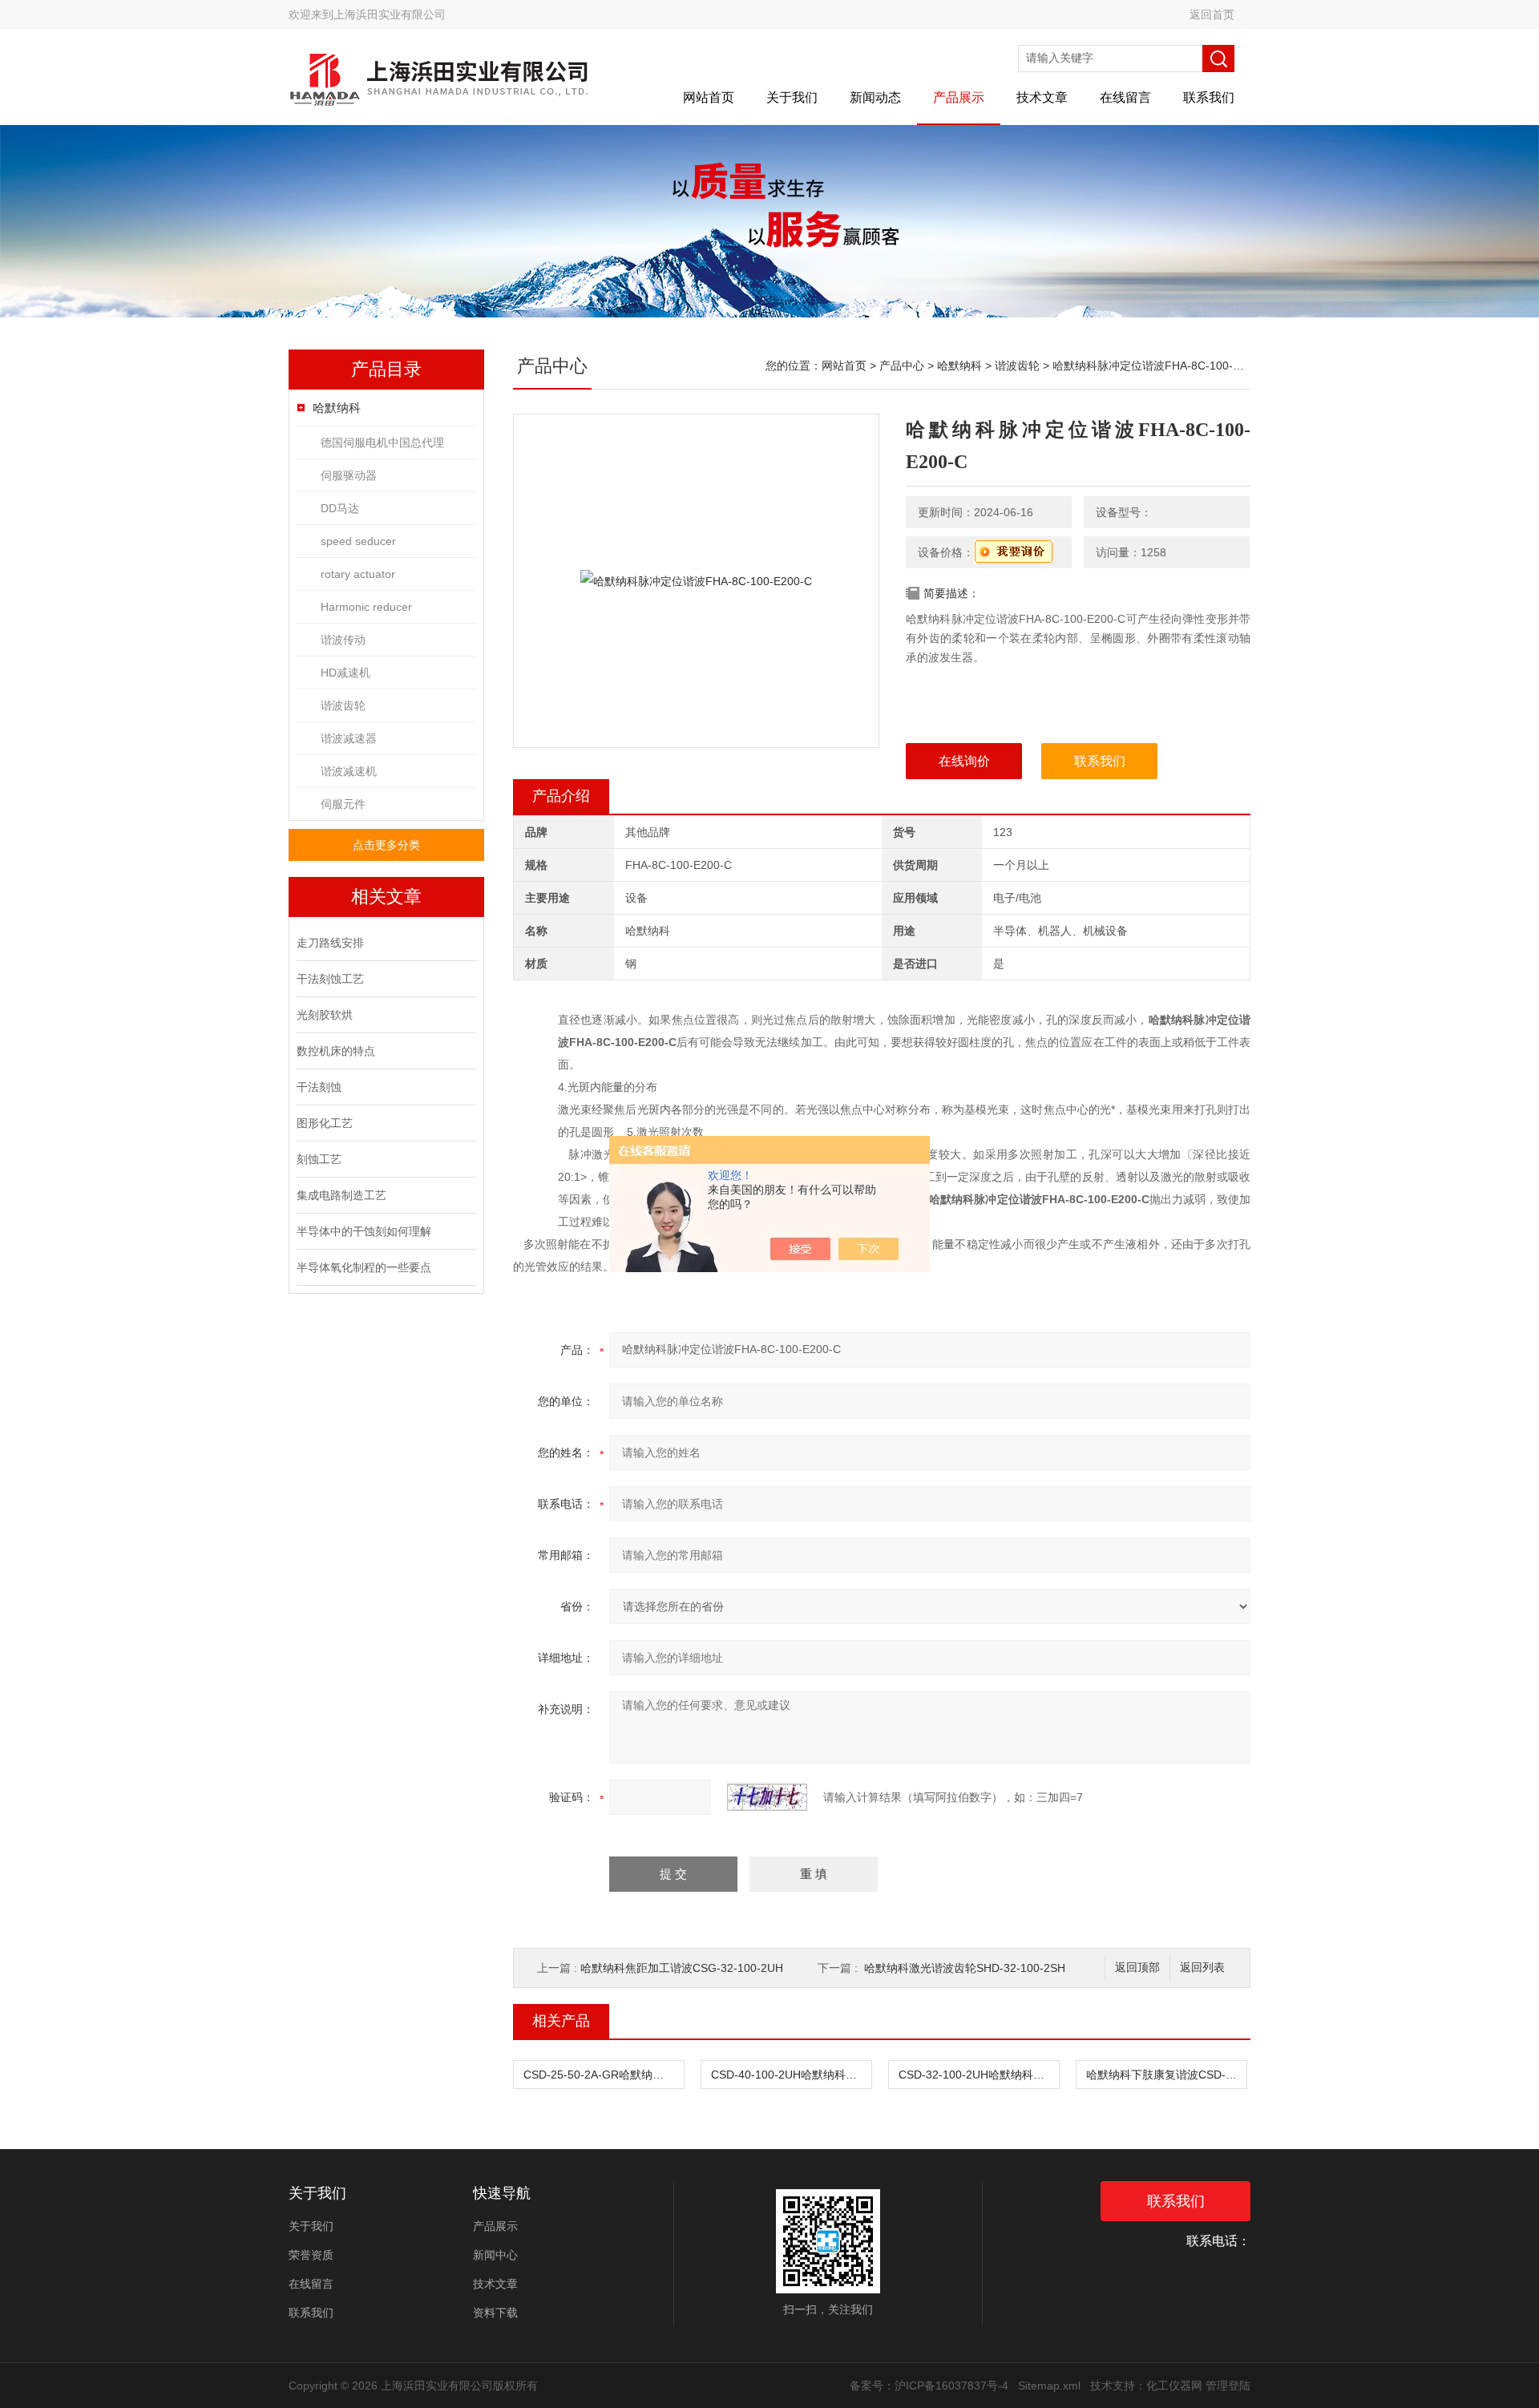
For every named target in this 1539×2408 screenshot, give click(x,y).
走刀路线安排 (330, 943)
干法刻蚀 (319, 1087)
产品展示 (959, 97)
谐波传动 (343, 640)
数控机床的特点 (336, 1051)
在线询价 (964, 761)
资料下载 (495, 2313)
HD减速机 (345, 673)
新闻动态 (875, 97)
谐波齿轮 (343, 705)
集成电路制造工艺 (341, 1195)
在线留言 (1125, 97)
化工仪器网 (1174, 2386)
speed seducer (358, 541)
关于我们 (792, 97)
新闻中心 (495, 2255)
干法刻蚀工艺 (330, 979)
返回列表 (1202, 1968)
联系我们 (1209, 97)
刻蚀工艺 (319, 1159)
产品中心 (902, 366)
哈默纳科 (337, 408)
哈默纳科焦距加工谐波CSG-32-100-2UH (682, 1968)
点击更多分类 (386, 845)
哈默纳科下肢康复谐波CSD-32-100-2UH (1166, 2075)
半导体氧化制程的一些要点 (364, 1267)
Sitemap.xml (1049, 2386)
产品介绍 (561, 796)
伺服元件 (343, 804)
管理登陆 (1228, 2386)
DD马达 (340, 508)
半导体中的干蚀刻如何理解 (364, 1231)
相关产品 (561, 2021)
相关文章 (386, 897)
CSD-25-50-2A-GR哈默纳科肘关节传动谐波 (604, 2075)
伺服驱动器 (349, 475)
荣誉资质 (311, 2255)
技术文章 (1042, 97)
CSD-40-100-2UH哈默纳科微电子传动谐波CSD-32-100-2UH (791, 2075)
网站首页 (709, 97)
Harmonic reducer (366, 607)
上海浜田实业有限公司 (390, 14)
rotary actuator (358, 574)
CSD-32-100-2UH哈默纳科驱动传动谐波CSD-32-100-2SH (979, 2075)
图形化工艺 (325, 1123)
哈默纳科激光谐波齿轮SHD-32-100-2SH (965, 1968)
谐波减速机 (349, 771)
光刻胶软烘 (325, 1015)
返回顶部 (1137, 1968)
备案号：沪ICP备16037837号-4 (929, 2386)
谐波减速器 (349, 738)
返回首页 (1212, 14)
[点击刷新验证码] (767, 1797)
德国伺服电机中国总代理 (382, 442)
